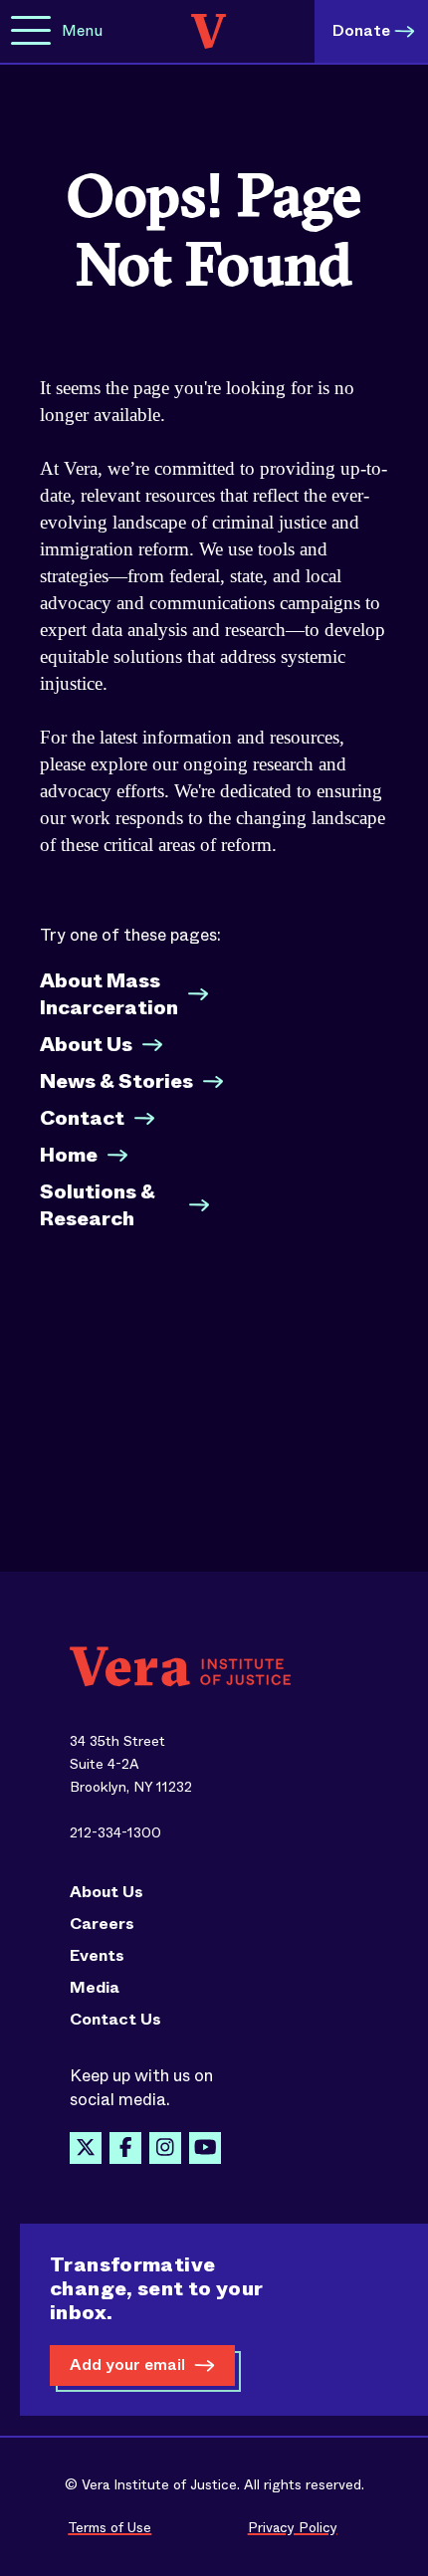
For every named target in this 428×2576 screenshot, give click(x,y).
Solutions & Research (98, 1205)
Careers (102, 1924)
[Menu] (31, 31)
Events (97, 1956)
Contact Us (115, 2020)
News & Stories (116, 1081)
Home (69, 1155)
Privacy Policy (293, 2527)
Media (95, 1988)
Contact (82, 1118)
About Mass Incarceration (109, 994)
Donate (361, 30)
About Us (86, 1045)
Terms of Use (109, 2527)
